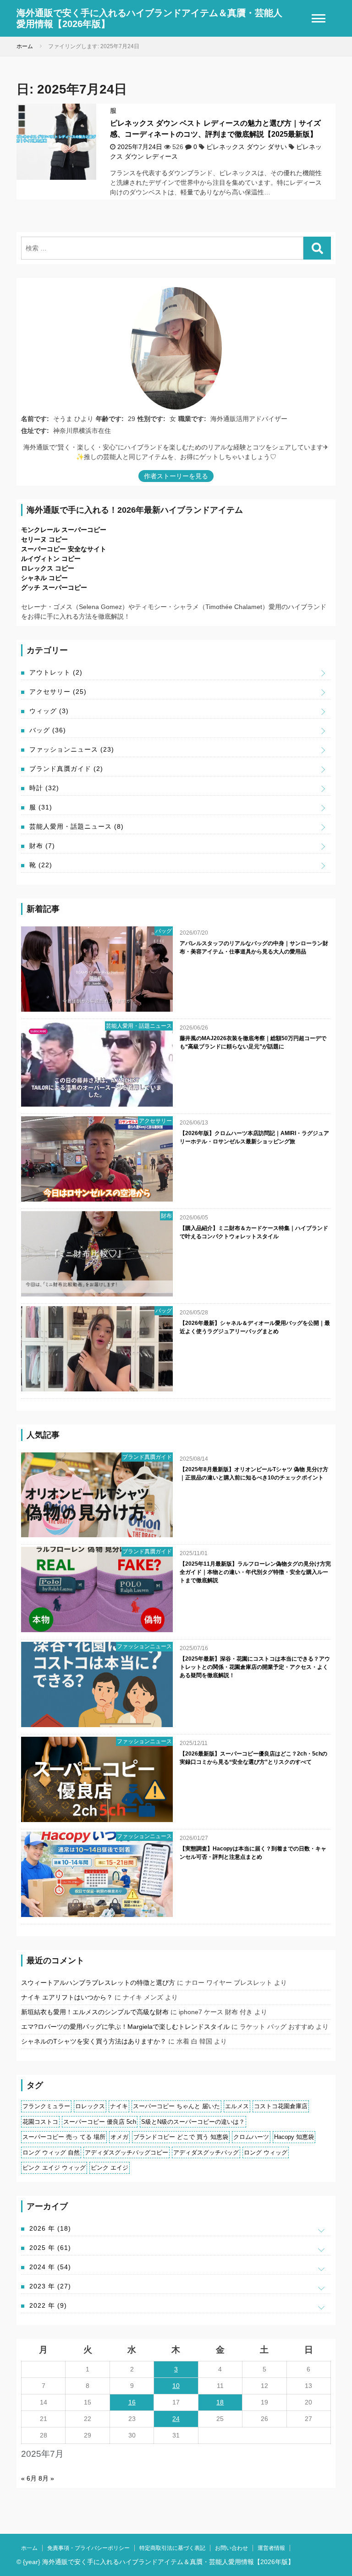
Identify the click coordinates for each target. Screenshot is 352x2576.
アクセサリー (58, 692)
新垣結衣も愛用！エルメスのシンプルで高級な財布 (95, 2012)
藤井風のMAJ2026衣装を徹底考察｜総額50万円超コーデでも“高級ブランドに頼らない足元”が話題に (253, 1042)
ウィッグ (49, 711)
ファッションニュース (72, 749)
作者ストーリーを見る (176, 476)
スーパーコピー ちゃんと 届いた (176, 2106)
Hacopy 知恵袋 (294, 2137)
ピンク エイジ (110, 2168)
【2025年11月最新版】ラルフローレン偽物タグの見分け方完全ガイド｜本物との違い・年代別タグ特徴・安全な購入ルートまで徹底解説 (255, 1572)
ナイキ (119, 2106)
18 (220, 2402)
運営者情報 (271, 2548)
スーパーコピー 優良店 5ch (100, 2122)
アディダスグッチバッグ (206, 2152)
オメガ (119, 2137)
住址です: (35, 431)
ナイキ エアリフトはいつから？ (67, 1997)
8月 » (46, 2478)
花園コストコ (40, 2122)
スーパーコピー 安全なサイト (64, 549)
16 (132, 2402)
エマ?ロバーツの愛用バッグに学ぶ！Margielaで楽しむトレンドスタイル (125, 2027)
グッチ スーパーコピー (54, 587)
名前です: (35, 419)
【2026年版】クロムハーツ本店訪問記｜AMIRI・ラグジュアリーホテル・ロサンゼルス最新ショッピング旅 (254, 1137)
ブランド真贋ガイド (66, 769)
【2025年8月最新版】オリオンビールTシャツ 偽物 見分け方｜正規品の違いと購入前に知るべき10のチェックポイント (254, 1474)
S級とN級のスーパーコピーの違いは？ (193, 2122)
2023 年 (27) (50, 2286)
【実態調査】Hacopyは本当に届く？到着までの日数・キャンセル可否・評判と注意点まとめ (253, 1853)
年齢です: (110, 419)
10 (176, 2386)
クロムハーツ (251, 2137)
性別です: (151, 419)
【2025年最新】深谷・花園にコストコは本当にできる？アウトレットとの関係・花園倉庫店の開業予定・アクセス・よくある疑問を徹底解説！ (255, 1667)
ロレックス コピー (48, 568)
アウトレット (56, 672)
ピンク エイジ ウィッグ (54, 2168)
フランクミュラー (46, 2106)
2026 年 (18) (50, 2228)
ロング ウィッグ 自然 (51, 2152)
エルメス (237, 2106)
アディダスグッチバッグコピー (126, 2152)
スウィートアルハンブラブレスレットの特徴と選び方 (98, 1983)
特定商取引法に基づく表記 (172, 2548)
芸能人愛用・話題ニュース (77, 826)
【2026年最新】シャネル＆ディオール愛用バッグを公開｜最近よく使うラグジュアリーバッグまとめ (255, 1327)
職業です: (192, 419)
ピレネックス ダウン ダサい (247, 147)
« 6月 (29, 2478)
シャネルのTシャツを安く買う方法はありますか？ (94, 2041)
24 (176, 2419)
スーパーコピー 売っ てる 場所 (64, 2137)
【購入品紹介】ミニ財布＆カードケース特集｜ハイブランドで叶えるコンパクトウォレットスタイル (254, 1232)
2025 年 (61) (50, 2248)
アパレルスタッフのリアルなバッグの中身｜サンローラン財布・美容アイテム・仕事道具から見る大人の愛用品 (254, 947)
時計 (44, 788)
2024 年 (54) (50, 2267)
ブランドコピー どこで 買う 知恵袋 (181, 2137)
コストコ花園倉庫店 (281, 2106)
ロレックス (90, 2106)
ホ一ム (29, 2548)
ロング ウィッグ (266, 2152)
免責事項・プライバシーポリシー (88, 2548)
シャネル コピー (44, 578)
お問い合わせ (231, 2548)
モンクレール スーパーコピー (64, 530)
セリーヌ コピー (44, 539)
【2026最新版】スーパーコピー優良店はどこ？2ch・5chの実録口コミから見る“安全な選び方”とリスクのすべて (253, 1758)
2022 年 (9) (48, 2305)
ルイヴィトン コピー (51, 559)
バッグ (48, 730)
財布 (42, 846)
